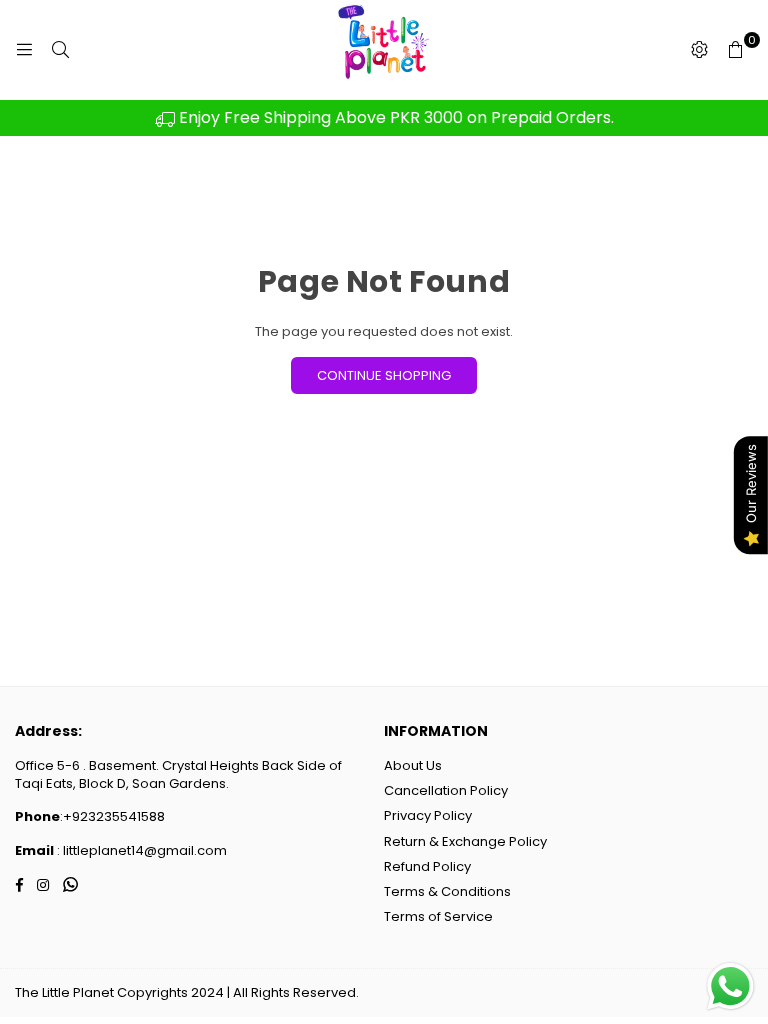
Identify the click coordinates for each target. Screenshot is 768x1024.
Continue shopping (384, 375)
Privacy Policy (428, 815)
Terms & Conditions (447, 891)
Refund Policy (427, 866)
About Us (413, 765)
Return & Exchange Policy (465, 841)
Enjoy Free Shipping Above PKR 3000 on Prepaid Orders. (394, 117)
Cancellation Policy (446, 790)
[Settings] (699, 50)
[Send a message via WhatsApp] (730, 986)
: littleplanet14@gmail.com (140, 850)
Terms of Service (438, 916)
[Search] (60, 50)
